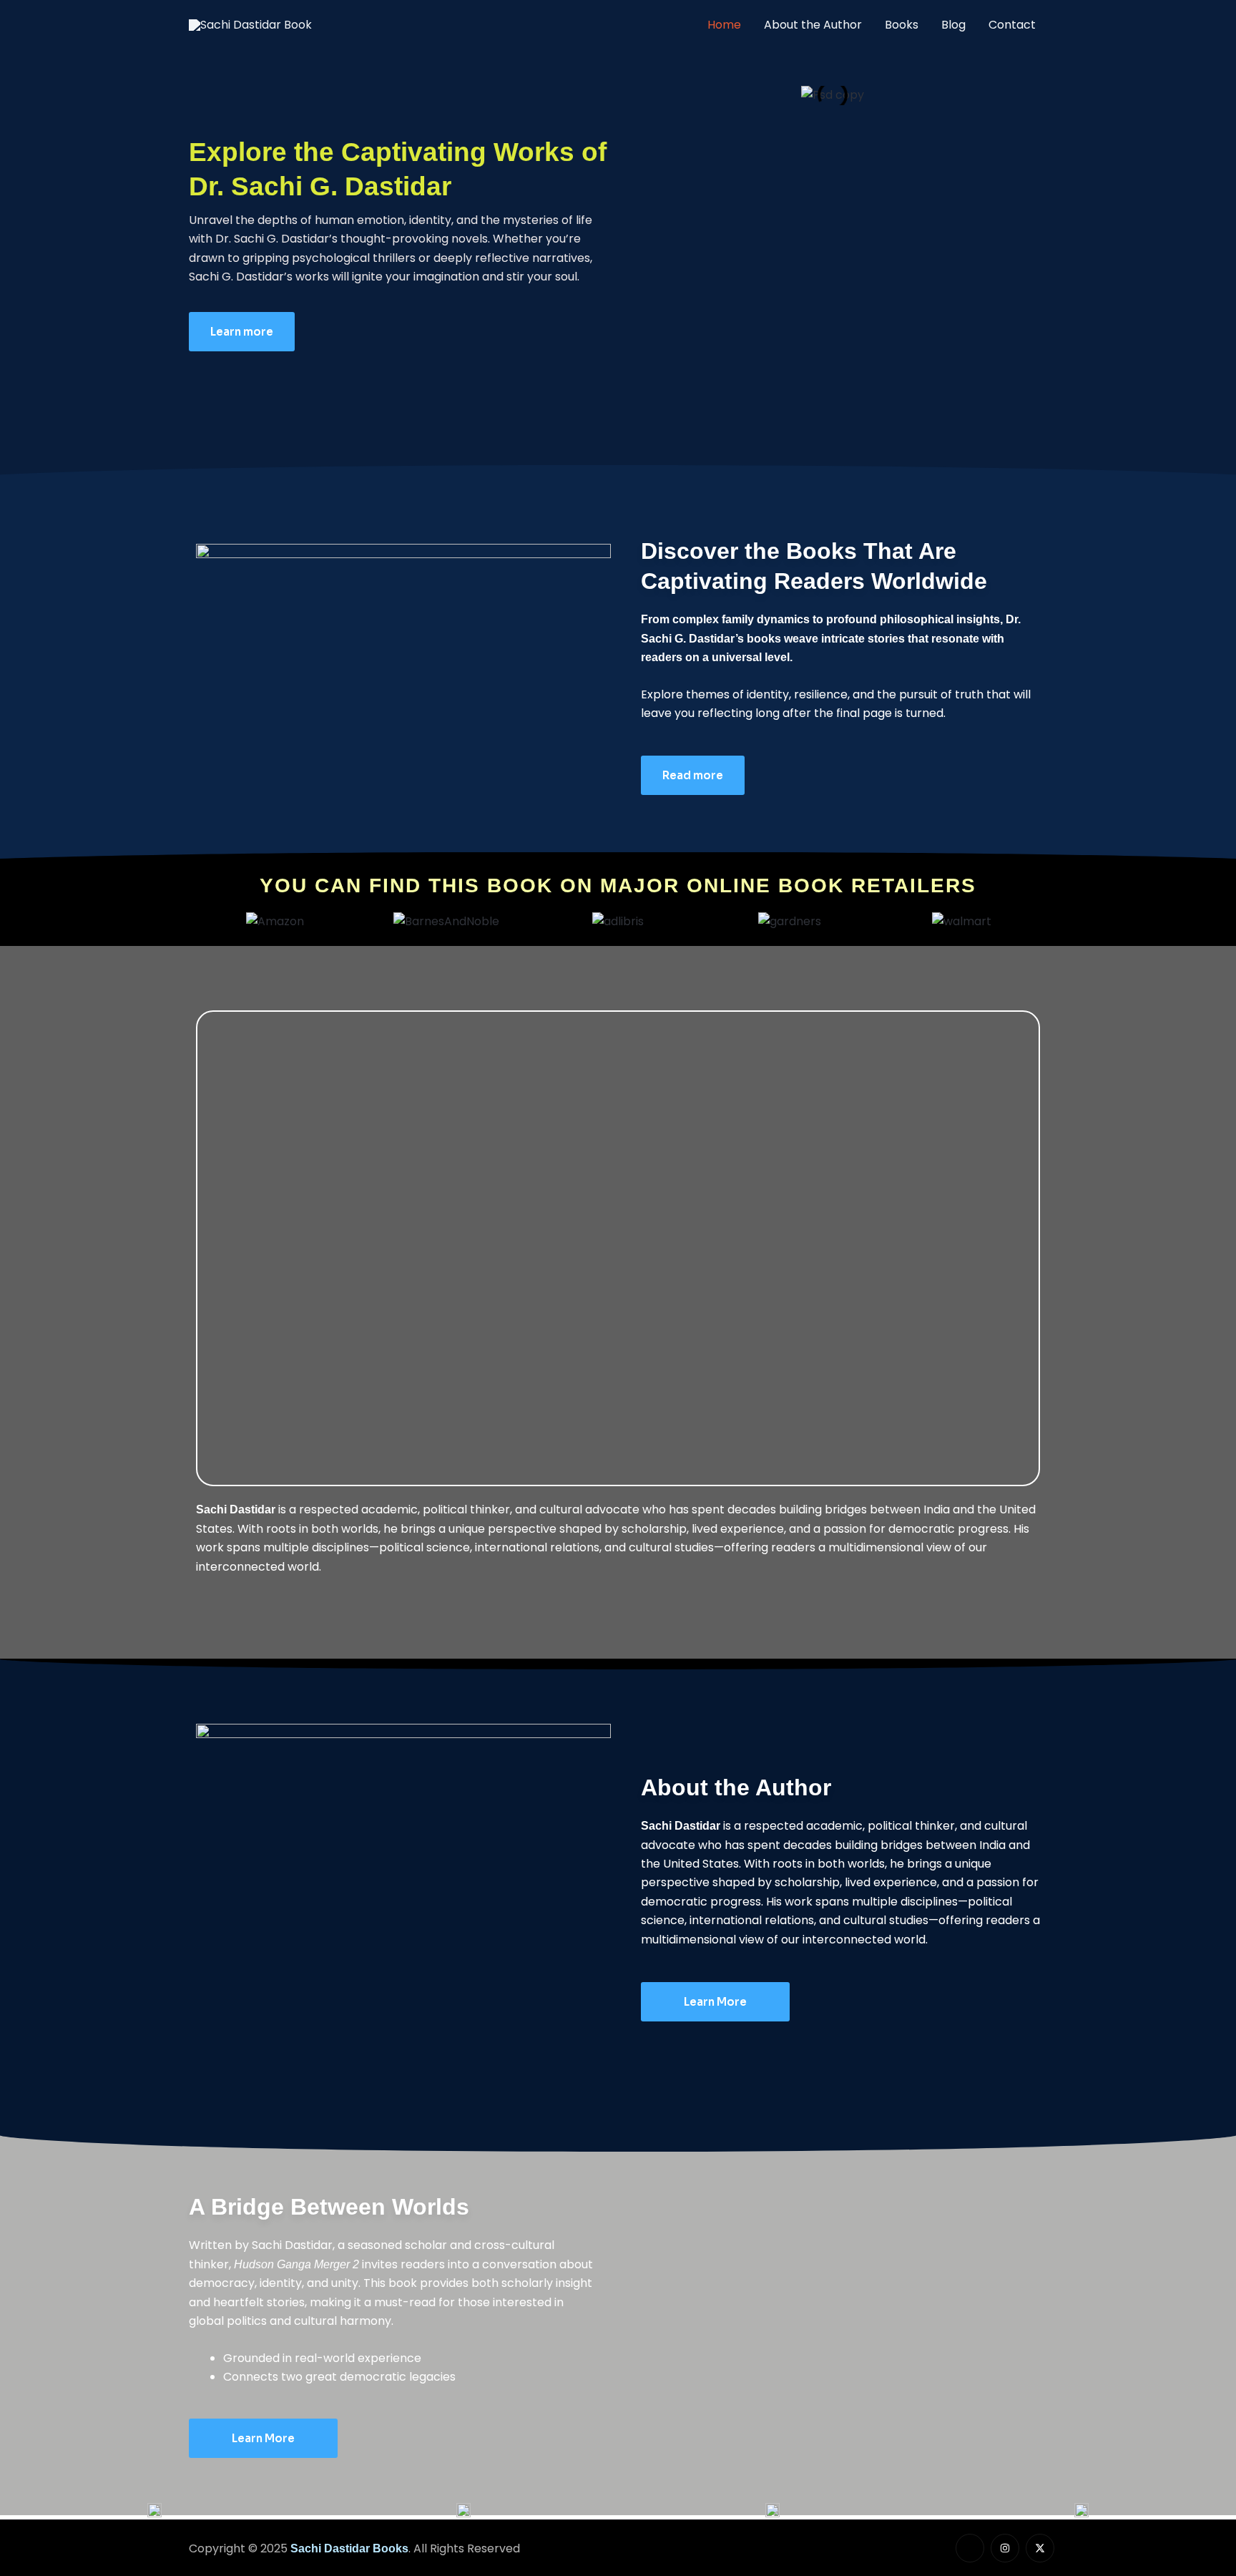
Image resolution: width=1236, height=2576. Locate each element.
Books (902, 25)
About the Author (813, 25)
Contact (1012, 25)
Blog (953, 25)
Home (724, 25)
